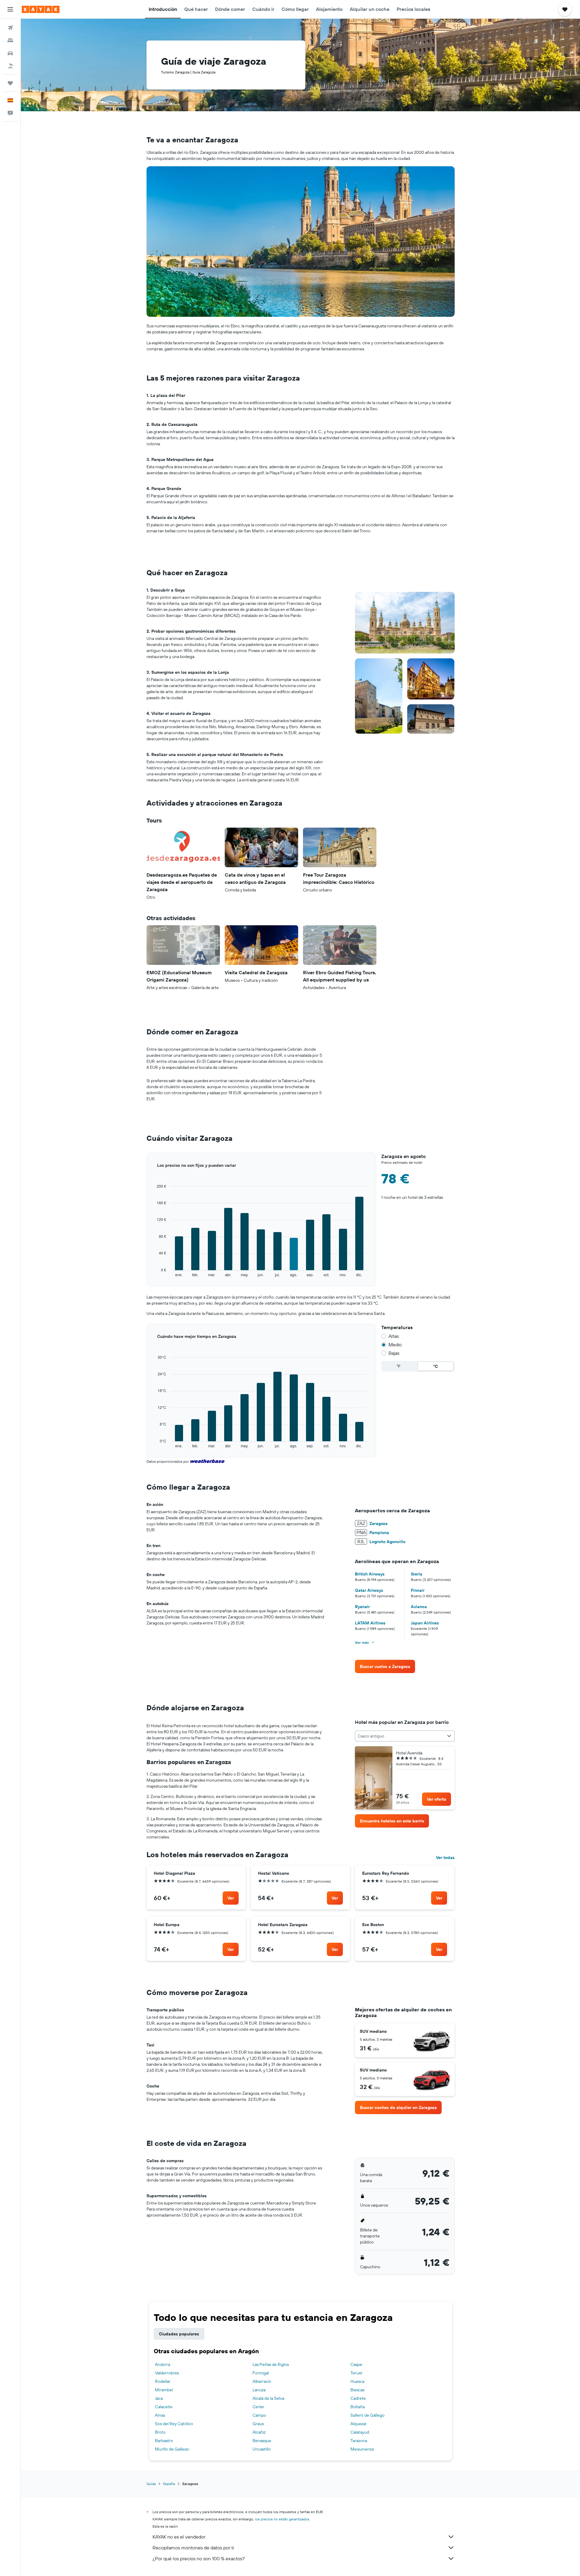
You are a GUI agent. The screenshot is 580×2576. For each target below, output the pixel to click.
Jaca (159, 2398)
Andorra (163, 2364)
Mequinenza (362, 2449)
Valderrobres (167, 2373)
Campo (259, 2415)
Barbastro (164, 2441)
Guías (151, 2484)
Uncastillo (262, 2449)
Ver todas (445, 1857)
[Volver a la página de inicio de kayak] (41, 9)
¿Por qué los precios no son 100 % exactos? (199, 2558)
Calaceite (164, 2407)
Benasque (262, 2441)
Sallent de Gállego (367, 2415)
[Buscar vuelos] (10, 28)
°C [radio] (435, 1366)
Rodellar (163, 2381)
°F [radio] (399, 1366)
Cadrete (358, 2398)
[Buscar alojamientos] (10, 41)
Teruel (356, 2373)
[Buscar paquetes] (10, 66)
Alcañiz (259, 2432)
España (169, 2484)
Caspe (356, 2364)
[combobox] (405, 1736)
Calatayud (360, 2432)
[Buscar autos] (10, 53)
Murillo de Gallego (172, 2449)
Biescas (357, 2390)
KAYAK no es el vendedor (179, 2537)
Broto (160, 2432)
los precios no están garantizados (282, 2519)
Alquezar (359, 2424)
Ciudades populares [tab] (179, 2334)
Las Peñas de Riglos (271, 2364)
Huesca (357, 2381)
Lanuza (259, 2390)
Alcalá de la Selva (268, 2398)
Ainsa (160, 2415)
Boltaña (358, 2407)
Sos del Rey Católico (174, 2424)
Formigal (261, 2373)
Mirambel (164, 2390)
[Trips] (10, 83)
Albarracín (262, 2381)
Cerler (258, 2407)
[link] (385, 1666)
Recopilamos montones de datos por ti (193, 2548)
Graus (258, 2424)
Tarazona (359, 2441)
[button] (10, 9)
